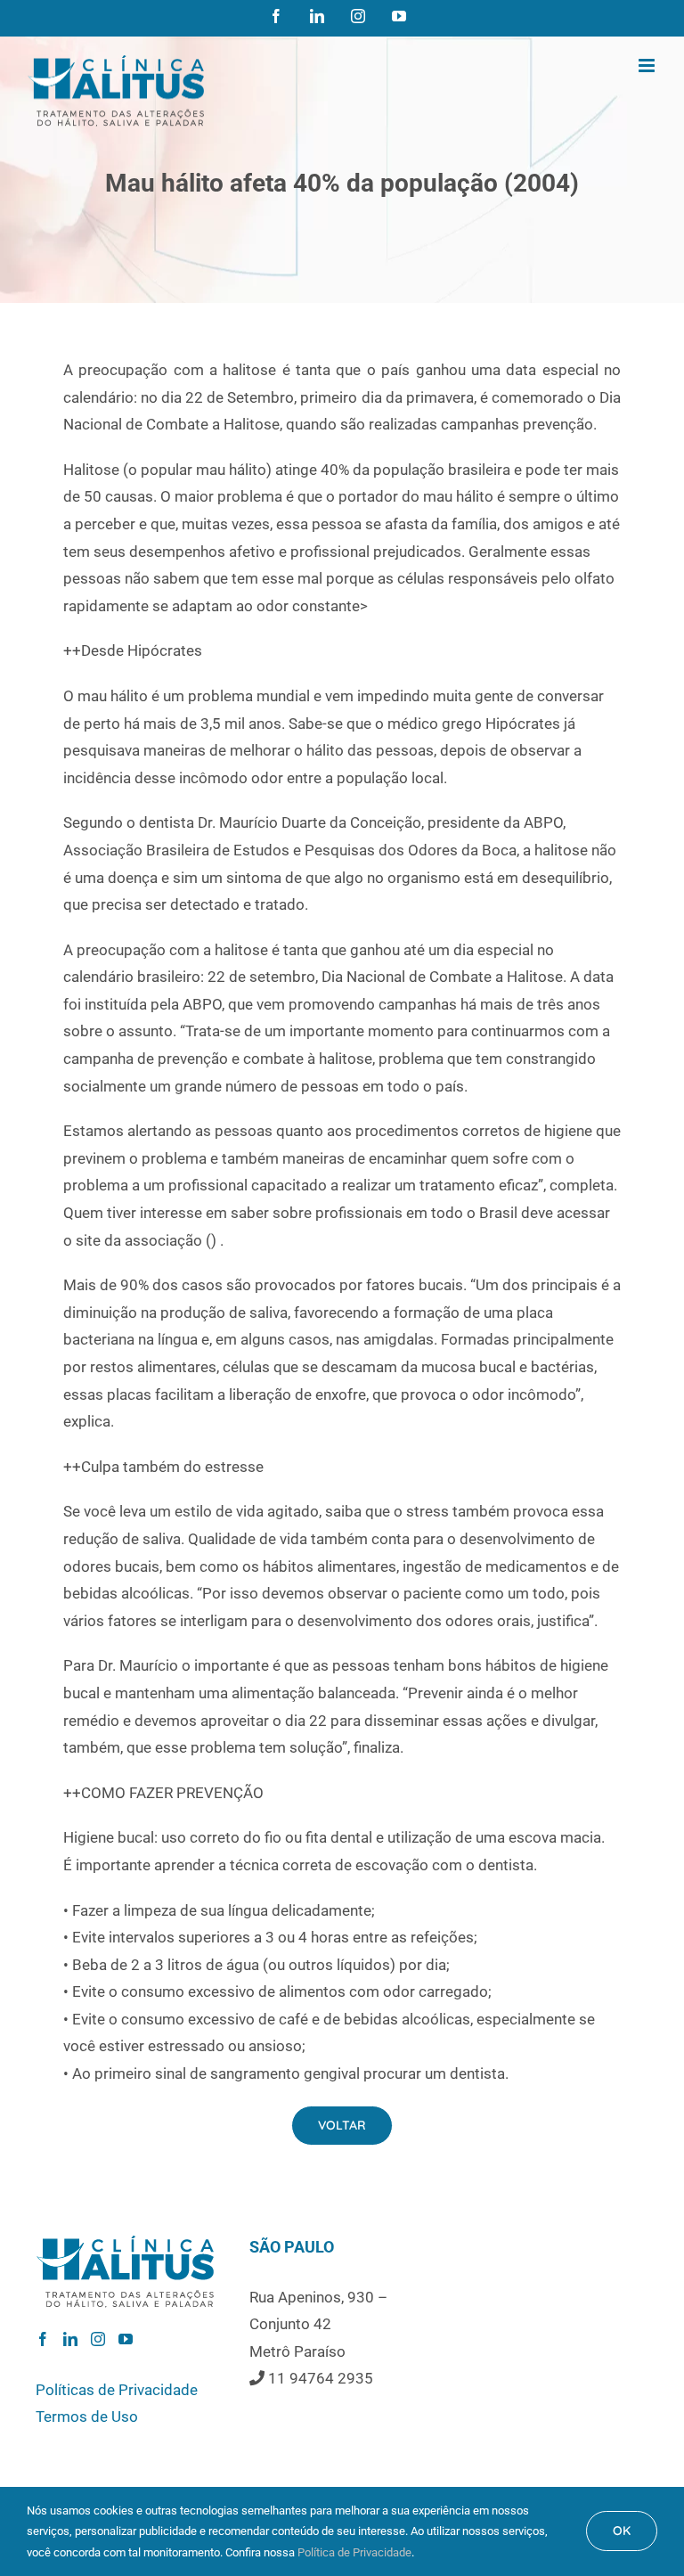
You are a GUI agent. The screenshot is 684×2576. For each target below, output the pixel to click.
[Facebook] (43, 2339)
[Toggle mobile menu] (648, 65)
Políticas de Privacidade (117, 2390)
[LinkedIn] (70, 2339)
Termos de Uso (87, 2417)
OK (622, 2531)
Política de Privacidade (354, 2552)
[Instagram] (98, 2339)
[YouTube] (126, 2339)
